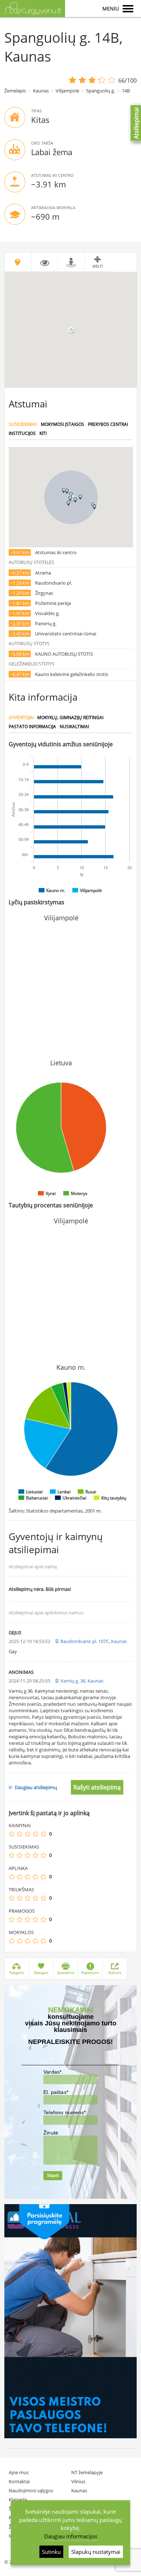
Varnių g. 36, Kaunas (82, 1681)
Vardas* (52, 2072)
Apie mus (19, 2472)
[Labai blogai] (12, 1834)
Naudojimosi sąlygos (31, 2490)
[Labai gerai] (43, 1834)
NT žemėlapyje (87, 2472)
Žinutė (51, 2133)
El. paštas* (56, 2092)
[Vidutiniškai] (27, 1834)
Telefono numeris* (65, 2112)
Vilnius (78, 2481)
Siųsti (53, 2175)
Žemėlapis (15, 91)
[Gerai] (35, 1834)
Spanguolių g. (101, 91)
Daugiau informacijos (71, 2536)
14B (126, 91)
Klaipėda (18, 2500)
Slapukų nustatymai (96, 2552)
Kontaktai (19, 2481)
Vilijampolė (67, 91)
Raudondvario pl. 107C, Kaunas (94, 1641)
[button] (75, 500)
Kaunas (41, 91)
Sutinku (51, 2552)
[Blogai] (20, 1834)
